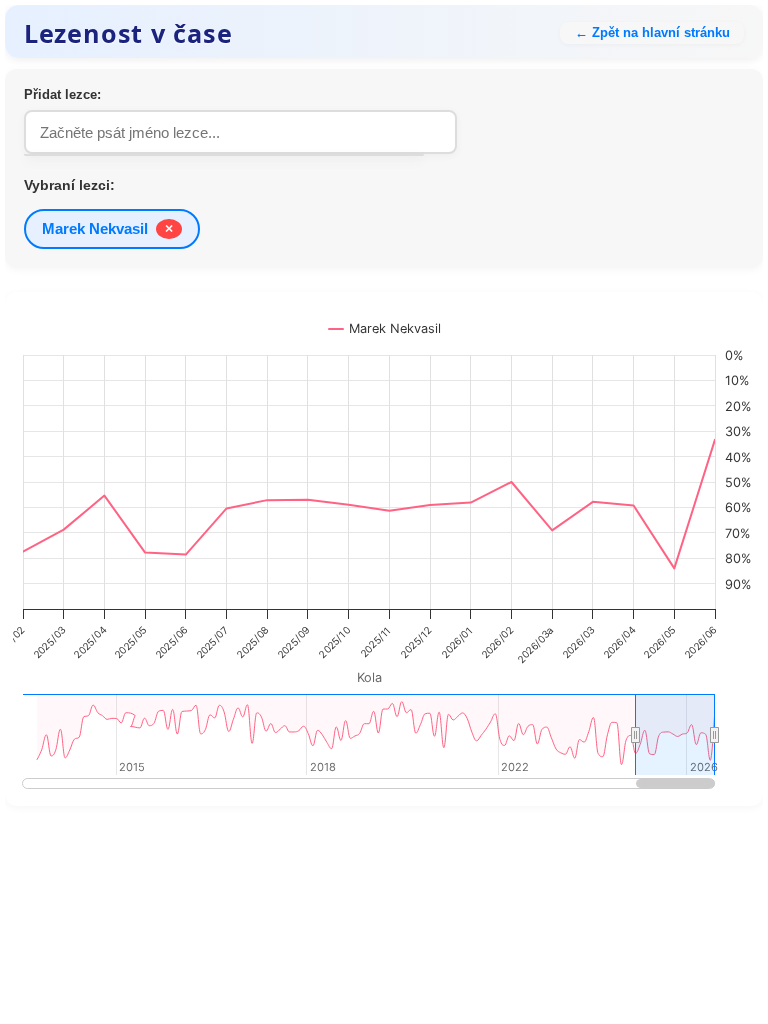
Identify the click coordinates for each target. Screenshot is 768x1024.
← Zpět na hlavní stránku (652, 32)
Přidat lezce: (62, 95)
